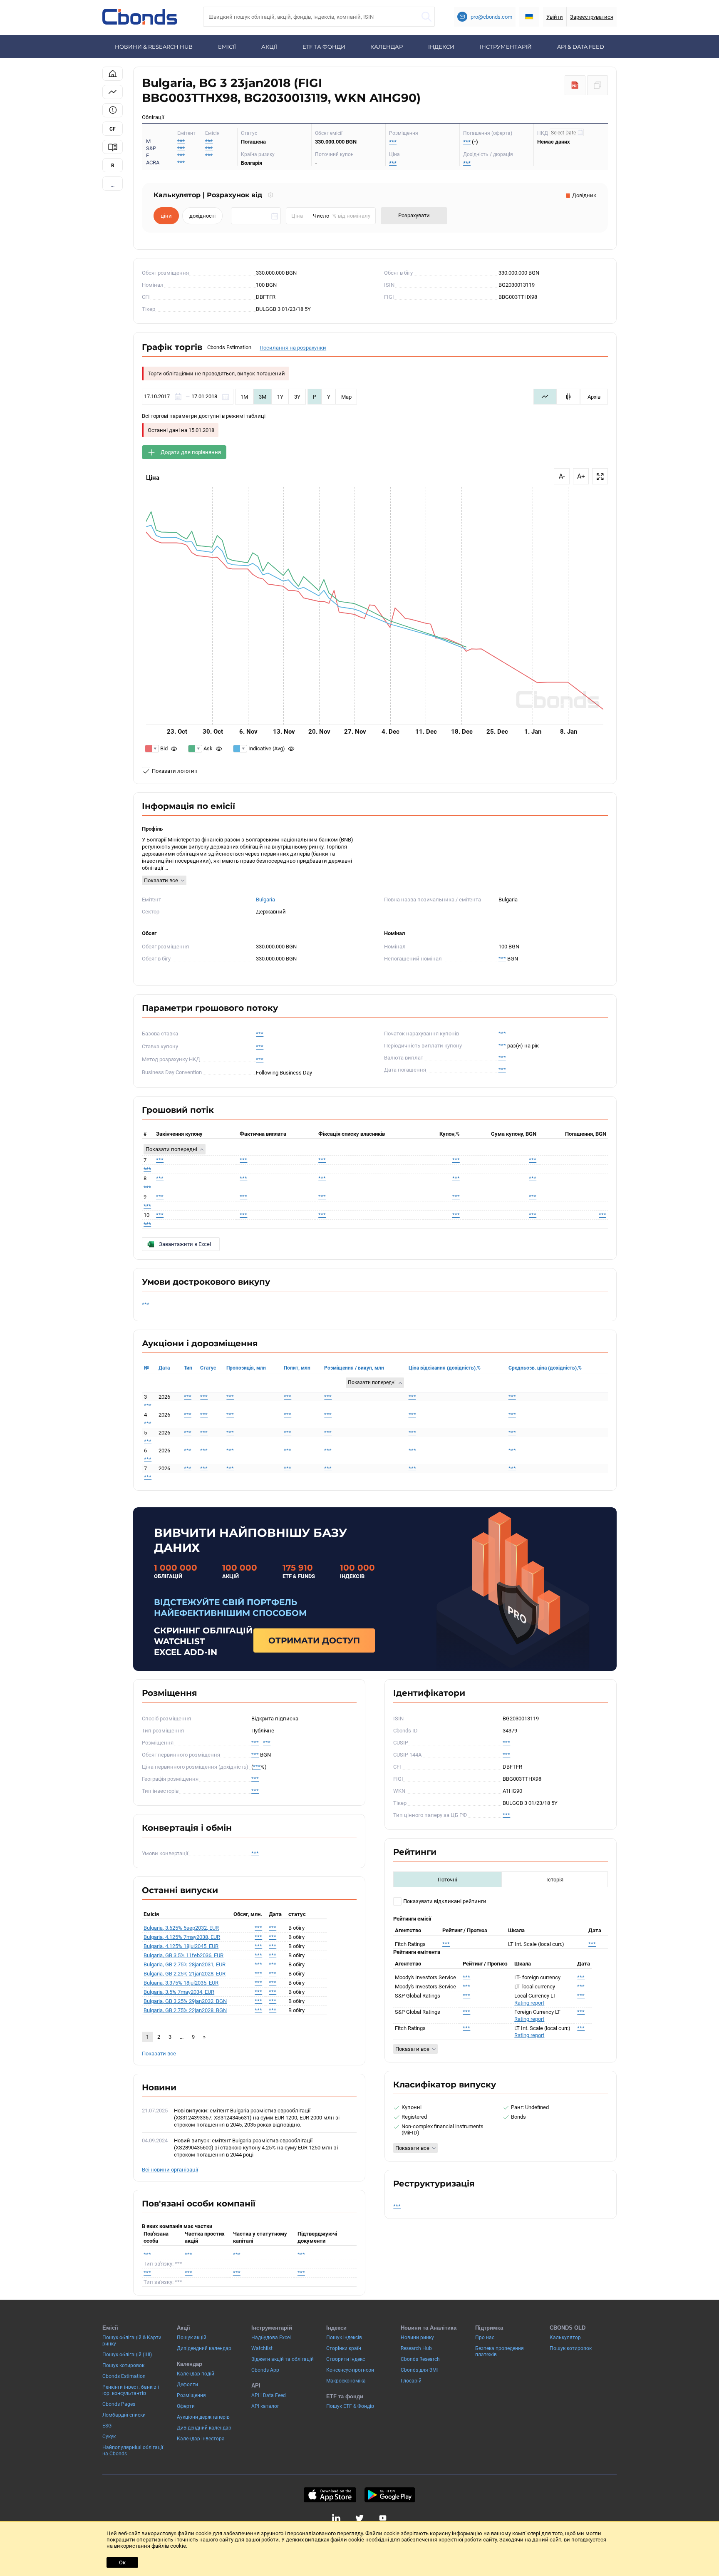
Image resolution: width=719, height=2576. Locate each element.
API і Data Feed (269, 2395)
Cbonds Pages (119, 2404)
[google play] (390, 2495)
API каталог (265, 2406)
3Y (297, 397)
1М (244, 397)
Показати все (161, 880)
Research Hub (416, 2348)
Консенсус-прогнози (350, 2370)
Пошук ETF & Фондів (350, 2406)
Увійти (555, 17)
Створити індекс (346, 2359)
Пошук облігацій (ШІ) (127, 2355)
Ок (122, 2562)
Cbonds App (265, 2370)
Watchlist (262, 2348)
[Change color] (152, 749)
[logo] (140, 17)
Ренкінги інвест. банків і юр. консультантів (131, 2390)
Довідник (584, 195)
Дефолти (187, 2385)
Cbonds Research (420, 2359)
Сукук (109, 2437)
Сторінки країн (344, 2348)
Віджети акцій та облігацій (283, 2359)
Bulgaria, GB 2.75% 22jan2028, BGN (185, 2010)
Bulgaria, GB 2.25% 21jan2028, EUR (185, 1974)
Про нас (485, 2338)
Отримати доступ (314, 1640)
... (113, 185)
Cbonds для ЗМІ (419, 2370)
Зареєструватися (592, 17)
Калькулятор (565, 2338)
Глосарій (411, 2381)
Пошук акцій (192, 2338)
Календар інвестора (201, 2439)
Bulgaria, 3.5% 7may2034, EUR (179, 1992)
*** (209, 141)
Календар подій (196, 2374)
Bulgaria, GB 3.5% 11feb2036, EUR (183, 1955)
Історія (555, 1880)
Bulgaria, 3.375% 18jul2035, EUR (181, 1983)
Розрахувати (414, 215)
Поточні (448, 1880)
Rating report (529, 2003)
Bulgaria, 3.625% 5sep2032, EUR (181, 1928)
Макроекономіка (346, 2381)
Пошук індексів (344, 2338)
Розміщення (191, 2395)
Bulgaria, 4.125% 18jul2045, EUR (181, 1946)
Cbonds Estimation (124, 2376)
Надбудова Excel (271, 2338)
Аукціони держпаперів (203, 2417)
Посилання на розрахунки (293, 348)
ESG (107, 2426)
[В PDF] (575, 85)
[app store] (330, 2495)
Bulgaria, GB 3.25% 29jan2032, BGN (185, 2001)
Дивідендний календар (204, 2348)
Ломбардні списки (124, 2415)
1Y (280, 397)
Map (346, 397)
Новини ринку (417, 2338)
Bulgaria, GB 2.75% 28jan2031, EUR (185, 1964)
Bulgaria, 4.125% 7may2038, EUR (182, 1937)
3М (263, 397)
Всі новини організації (170, 2170)
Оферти (186, 2406)
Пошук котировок (123, 2365)
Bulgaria (265, 900)
